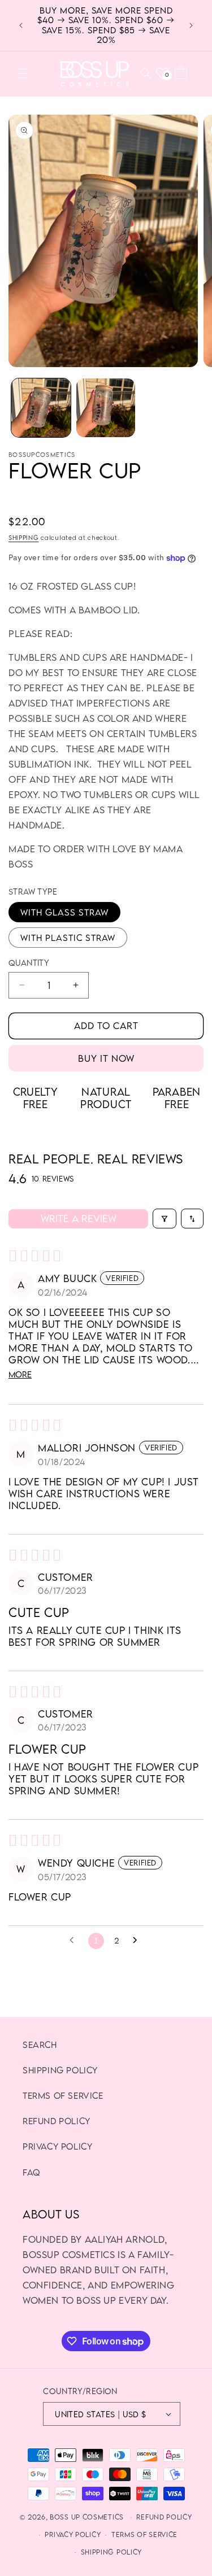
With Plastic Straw (68, 938)
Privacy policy (73, 2534)
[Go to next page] (138, 1941)
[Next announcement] (191, 25)
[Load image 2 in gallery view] (106, 408)
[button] (23, 73)
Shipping (24, 537)
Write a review (79, 1219)
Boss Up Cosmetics (87, 2517)
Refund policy (164, 2517)
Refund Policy (57, 2121)
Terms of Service (63, 2095)
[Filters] (165, 1219)
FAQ (31, 2172)
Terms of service (144, 2534)
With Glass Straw (64, 912)
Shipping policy (60, 2070)
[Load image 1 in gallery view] (41, 408)
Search (40, 2045)
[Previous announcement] (21, 25)
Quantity (29, 963)
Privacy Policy (57, 2146)
